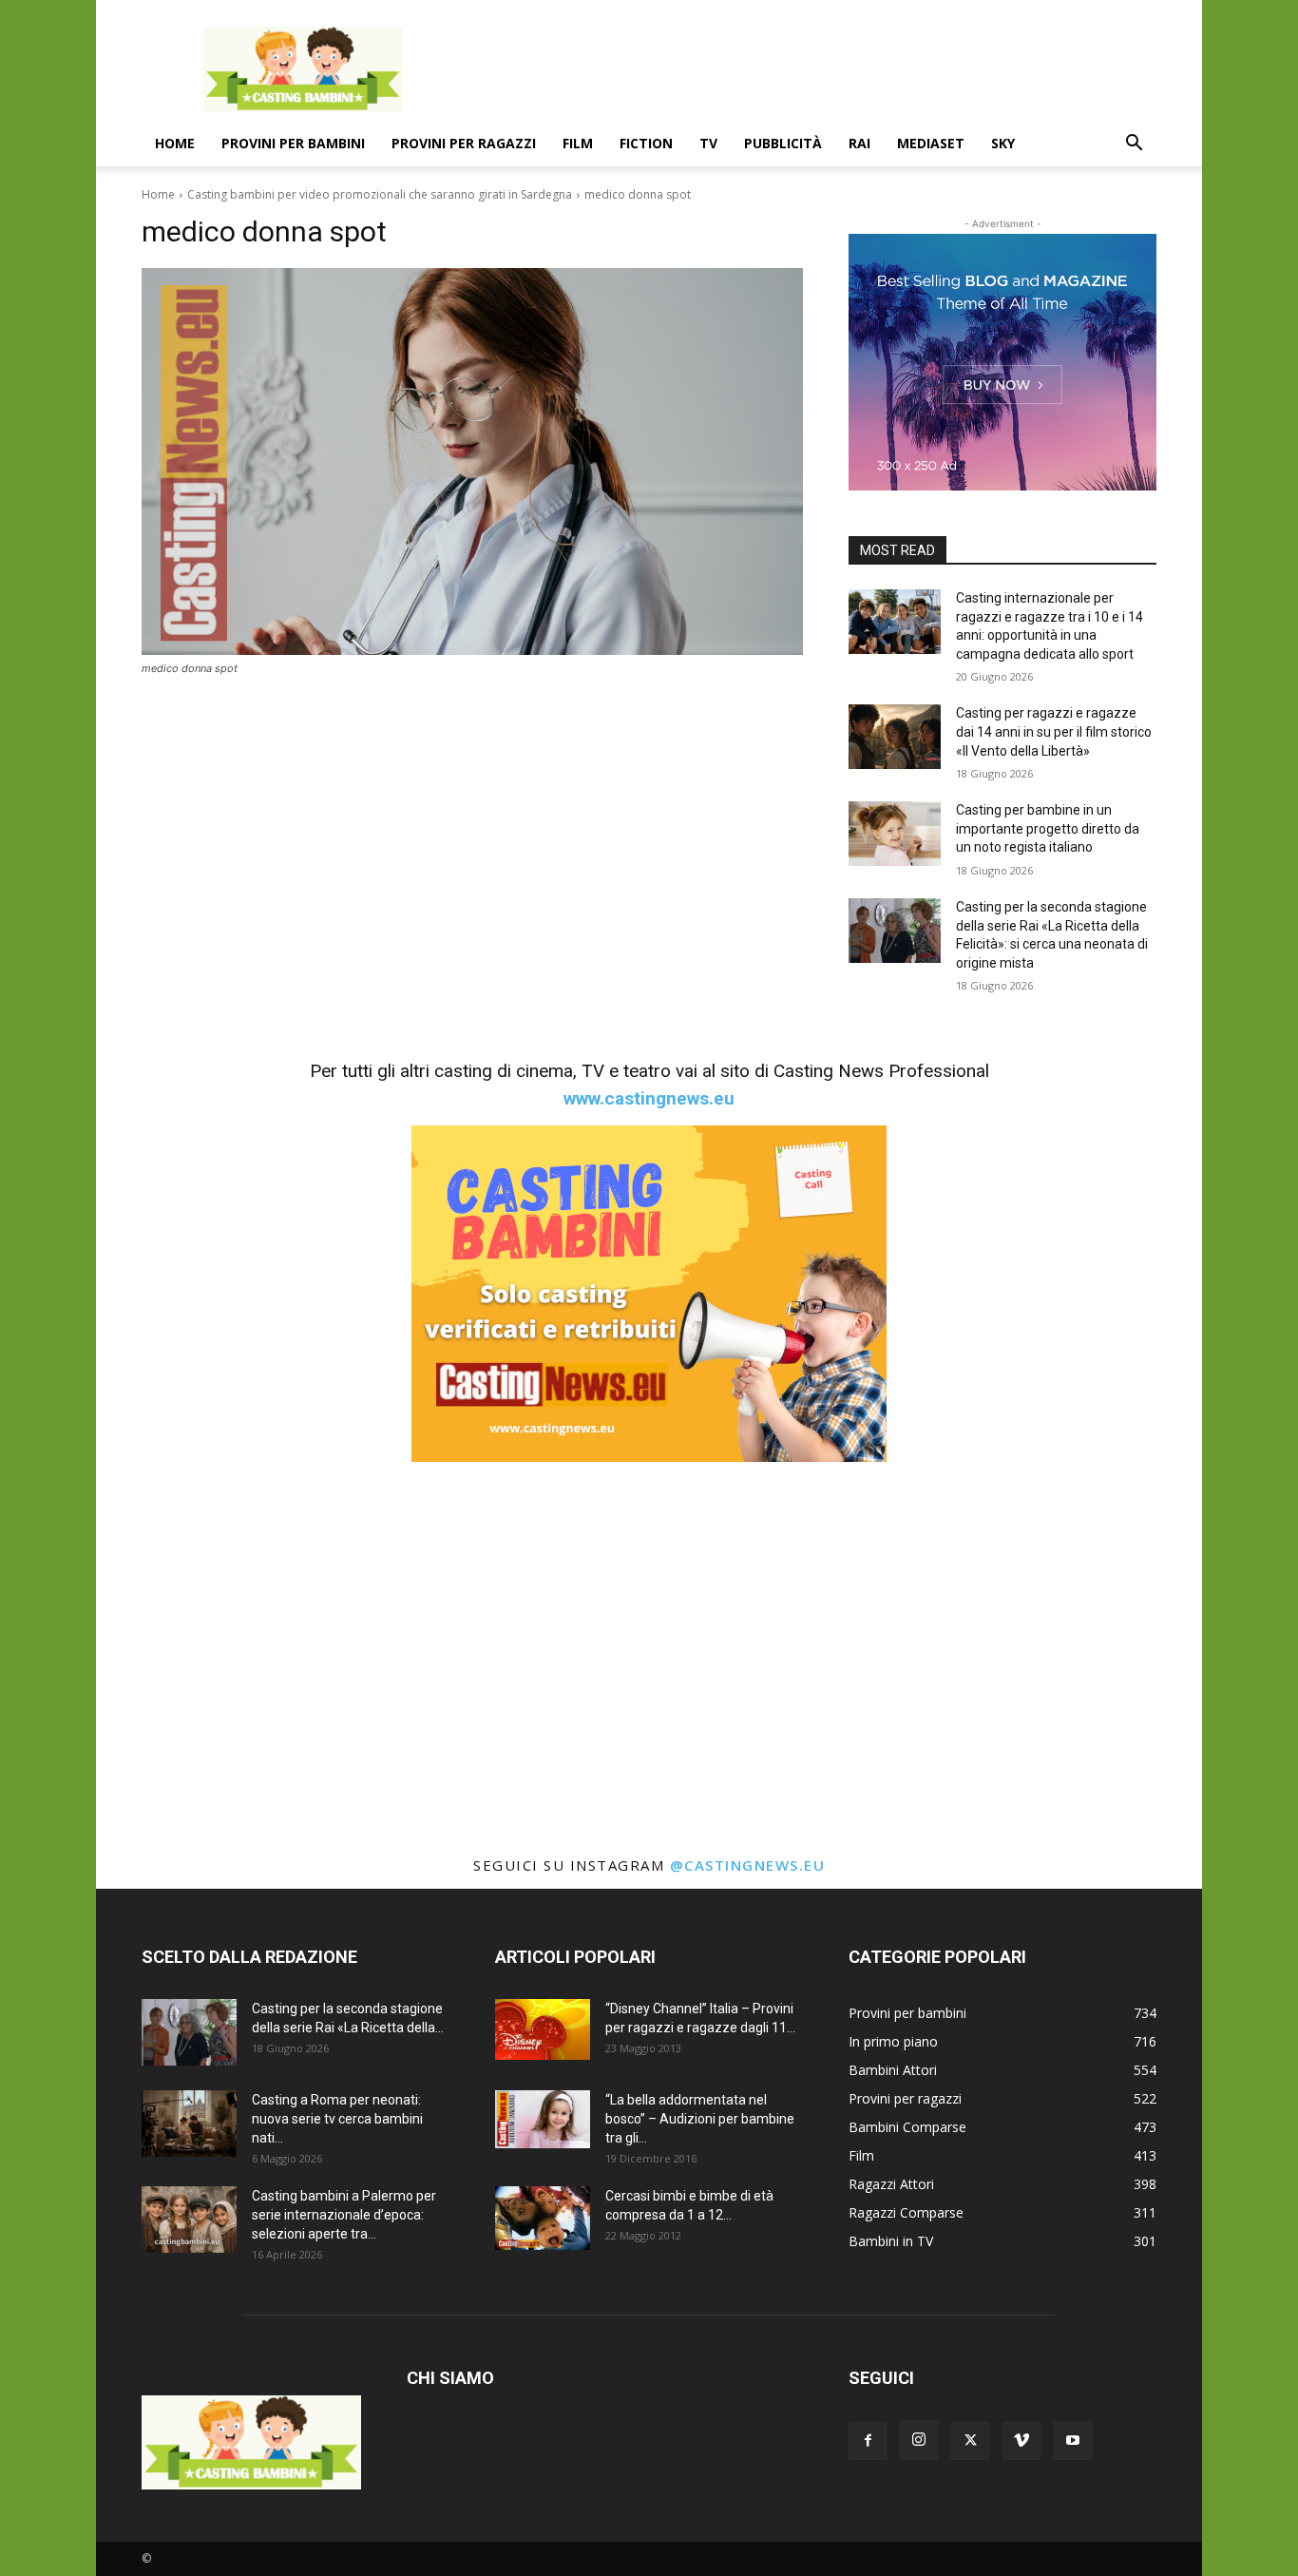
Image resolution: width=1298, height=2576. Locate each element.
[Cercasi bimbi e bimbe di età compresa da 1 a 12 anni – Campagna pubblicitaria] (543, 2218)
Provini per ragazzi (464, 143)
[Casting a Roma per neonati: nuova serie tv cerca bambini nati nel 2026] (189, 2124)
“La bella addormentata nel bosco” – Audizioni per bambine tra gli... (700, 2119)
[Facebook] (868, 2441)
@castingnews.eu (748, 1865)
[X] (970, 2441)
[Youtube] (1073, 2441)
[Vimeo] (1021, 2441)
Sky (1003, 143)
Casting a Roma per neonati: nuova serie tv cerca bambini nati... (337, 2119)
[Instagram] (919, 2440)
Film (578, 143)
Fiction (646, 143)
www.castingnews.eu (649, 1098)
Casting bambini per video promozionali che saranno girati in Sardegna (380, 194)
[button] (1134, 145)
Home (175, 143)
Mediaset (931, 143)
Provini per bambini (293, 143)
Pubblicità (783, 143)
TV (708, 143)
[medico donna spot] (472, 461)
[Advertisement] (811, 69)
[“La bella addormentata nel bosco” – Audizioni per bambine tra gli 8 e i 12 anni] (543, 2119)
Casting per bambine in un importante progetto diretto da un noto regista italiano (1048, 828)
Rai (859, 143)
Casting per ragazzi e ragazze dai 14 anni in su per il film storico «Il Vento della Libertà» (1054, 731)
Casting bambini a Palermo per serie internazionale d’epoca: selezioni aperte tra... (344, 2215)
